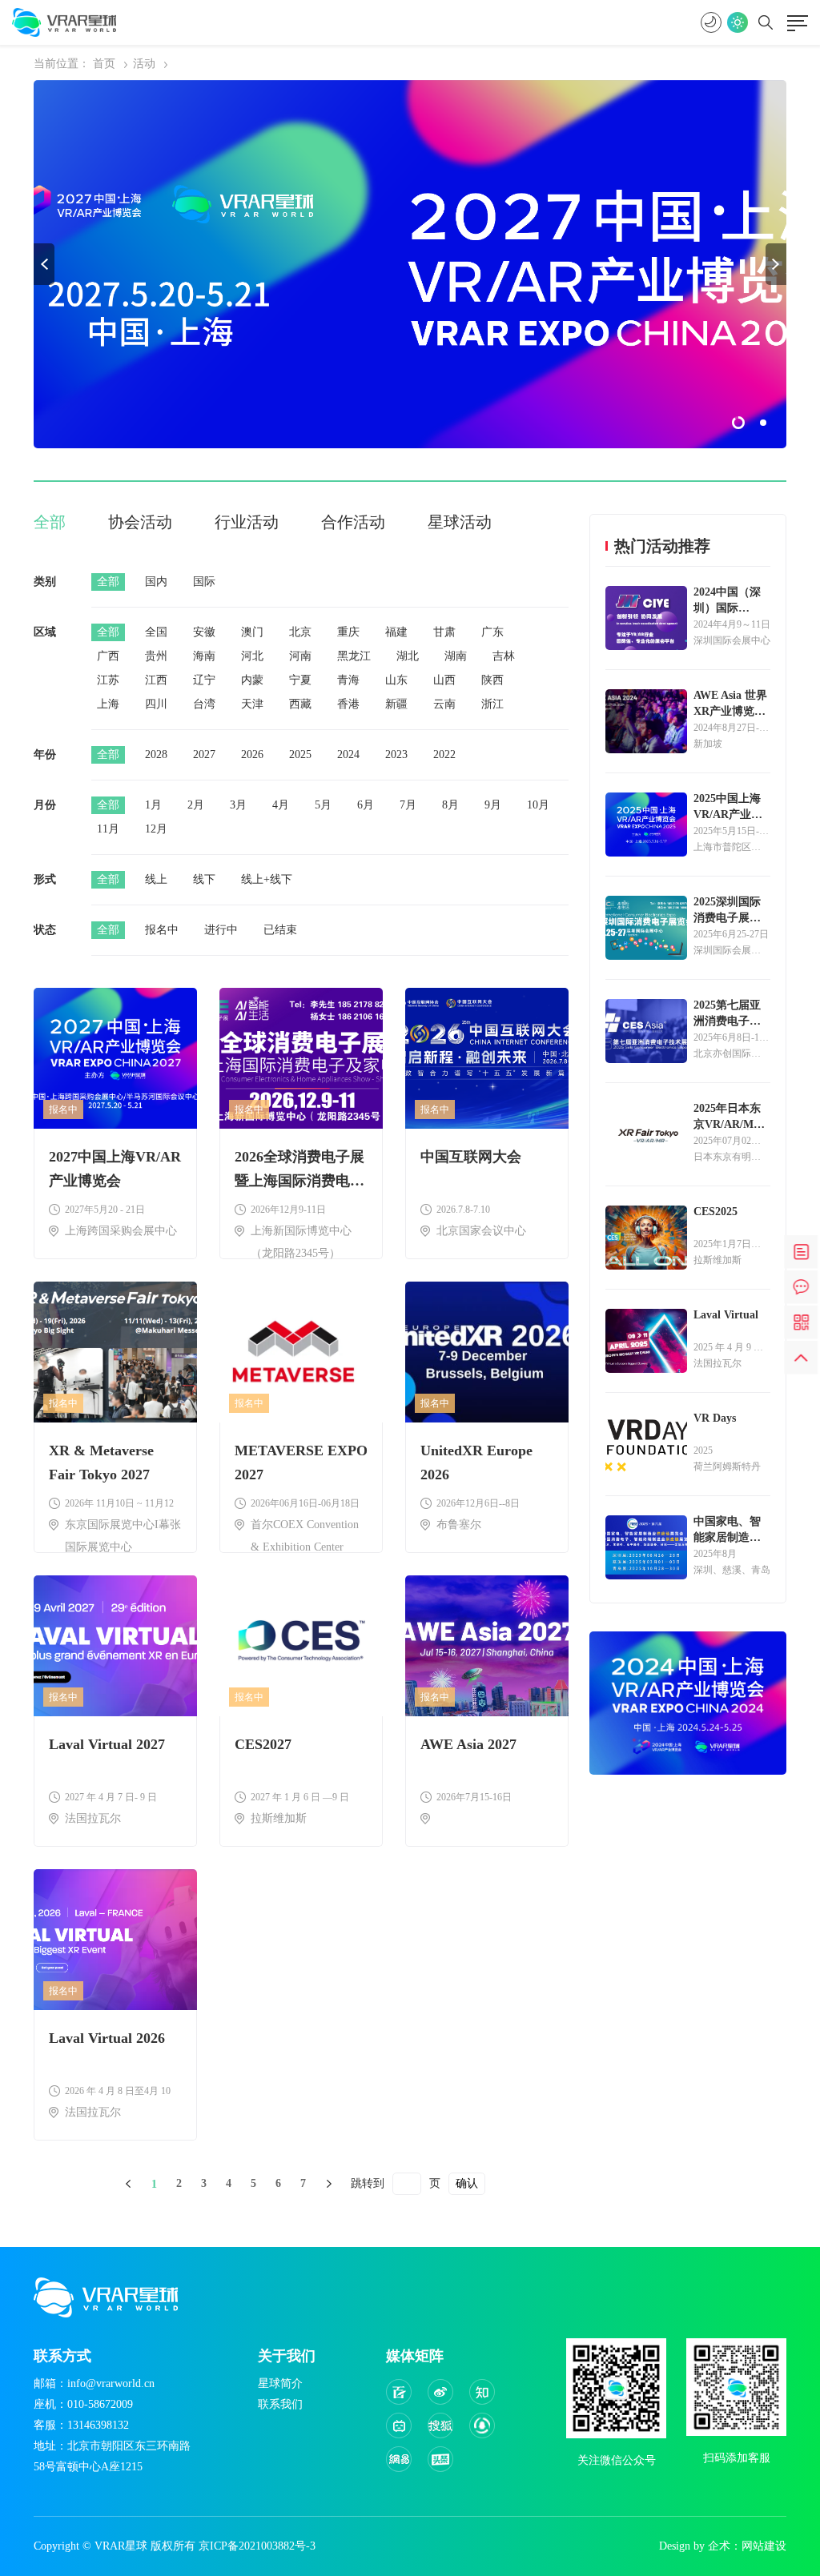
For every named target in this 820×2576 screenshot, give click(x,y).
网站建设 (764, 2546)
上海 (108, 704)
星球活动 (460, 522)
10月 (538, 805)
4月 (281, 805)
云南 (444, 704)
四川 (156, 704)
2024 (348, 754)
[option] (410, 264)
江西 (156, 680)
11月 (108, 829)
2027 (204, 754)
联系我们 (280, 2404)
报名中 (162, 930)
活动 (144, 64)
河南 (300, 656)
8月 (450, 805)
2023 (396, 754)
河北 (252, 656)
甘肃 (444, 632)
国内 (156, 582)
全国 (156, 632)
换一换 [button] (44, 264)
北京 (300, 632)
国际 (204, 582)
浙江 (492, 704)
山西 (444, 680)
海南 (204, 656)
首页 (104, 64)
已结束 (280, 930)
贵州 (156, 656)
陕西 (492, 680)
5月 (323, 805)
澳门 (252, 632)
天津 (252, 704)
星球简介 (280, 2383)
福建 (396, 632)
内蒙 (252, 680)
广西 (108, 656)
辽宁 (204, 680)
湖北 (408, 656)
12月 (156, 829)
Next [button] (776, 264)
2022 (444, 754)
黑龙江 (354, 656)
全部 (50, 522)
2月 (196, 805)
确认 (467, 2183)
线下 (204, 879)
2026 (252, 754)
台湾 (204, 704)
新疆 (396, 704)
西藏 (300, 704)
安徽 (204, 632)
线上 (156, 879)
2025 (300, 754)
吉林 (504, 656)
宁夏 (300, 680)
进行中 (221, 930)
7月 (408, 805)
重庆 (348, 632)
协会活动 (140, 522)
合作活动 (353, 522)
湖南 (456, 656)
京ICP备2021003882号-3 (257, 2546)
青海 (348, 680)
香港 (348, 704)
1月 (153, 805)
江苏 (108, 680)
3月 (238, 805)
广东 (492, 632)
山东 (396, 680)
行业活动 (247, 522)
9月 (493, 805)
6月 (366, 805)
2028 (156, 754)
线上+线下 (267, 879)
